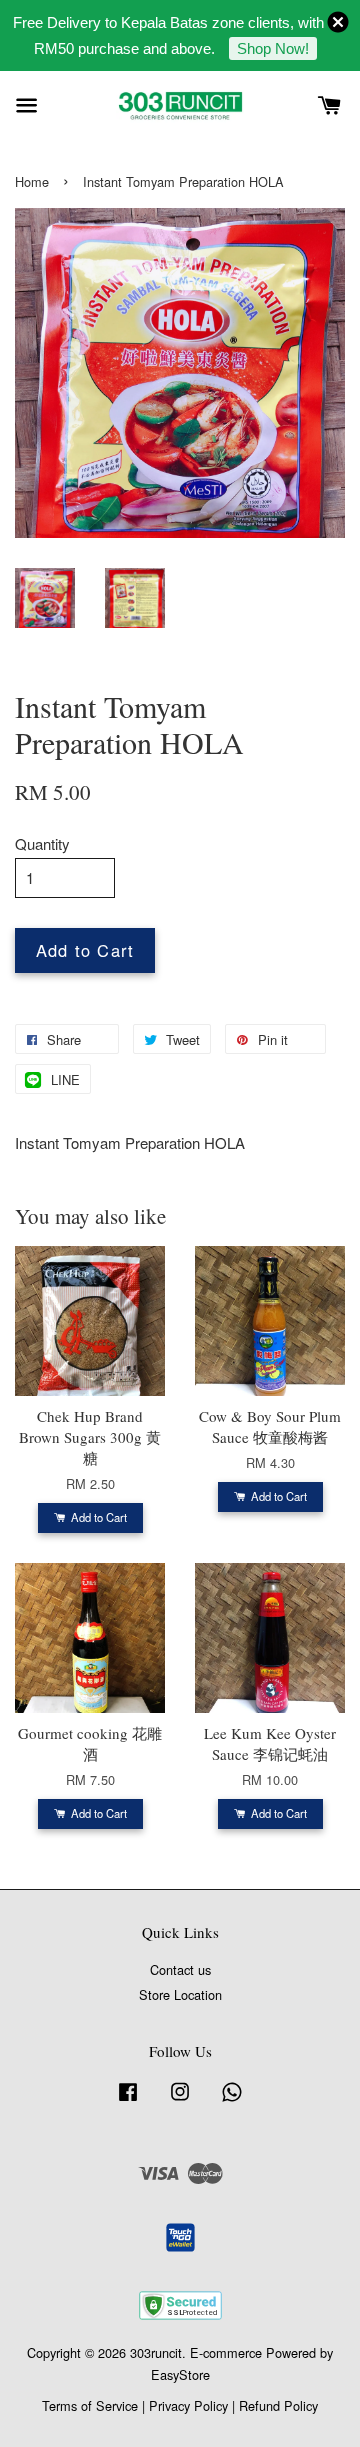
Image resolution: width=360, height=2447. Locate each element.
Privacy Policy (188, 2405)
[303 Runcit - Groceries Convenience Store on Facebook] (128, 2100)
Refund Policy (278, 2405)
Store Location (180, 1994)
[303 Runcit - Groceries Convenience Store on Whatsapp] (232, 2100)
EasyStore (180, 2374)
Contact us (180, 1969)
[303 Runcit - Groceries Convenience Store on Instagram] (180, 2100)
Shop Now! (273, 48)
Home (32, 181)
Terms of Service (90, 2405)
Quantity (42, 843)
